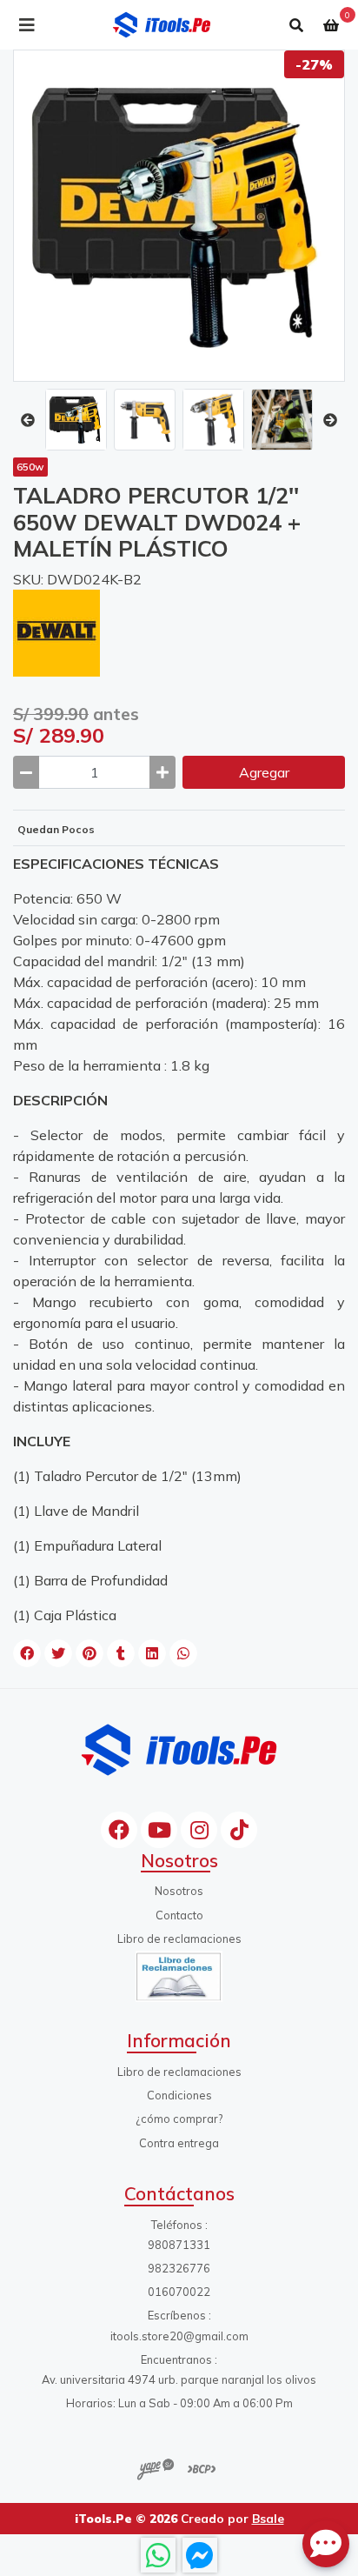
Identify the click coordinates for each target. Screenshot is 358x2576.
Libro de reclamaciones (179, 1939)
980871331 (179, 2245)
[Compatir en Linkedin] (152, 1653)
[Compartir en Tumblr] (121, 1653)
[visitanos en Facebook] (119, 1830)
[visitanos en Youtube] (159, 1830)
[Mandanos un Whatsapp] (158, 2555)
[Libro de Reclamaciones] (179, 1975)
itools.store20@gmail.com (179, 2336)
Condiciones (179, 2095)
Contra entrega (179, 2143)
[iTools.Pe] (162, 25)
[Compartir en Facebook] (27, 1653)
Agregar (264, 772)
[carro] (331, 25)
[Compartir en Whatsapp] (183, 1653)
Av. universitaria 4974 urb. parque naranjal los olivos (179, 2379)
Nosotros (179, 1891)
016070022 (179, 2292)
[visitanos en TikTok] (239, 1830)
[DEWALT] (56, 631)
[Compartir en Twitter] (58, 1653)
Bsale (268, 2518)
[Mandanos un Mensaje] (200, 2555)
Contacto (179, 1915)
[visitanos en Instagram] (199, 1830)
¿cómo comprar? (179, 2119)
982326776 (179, 2268)
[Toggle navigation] (27, 25)
